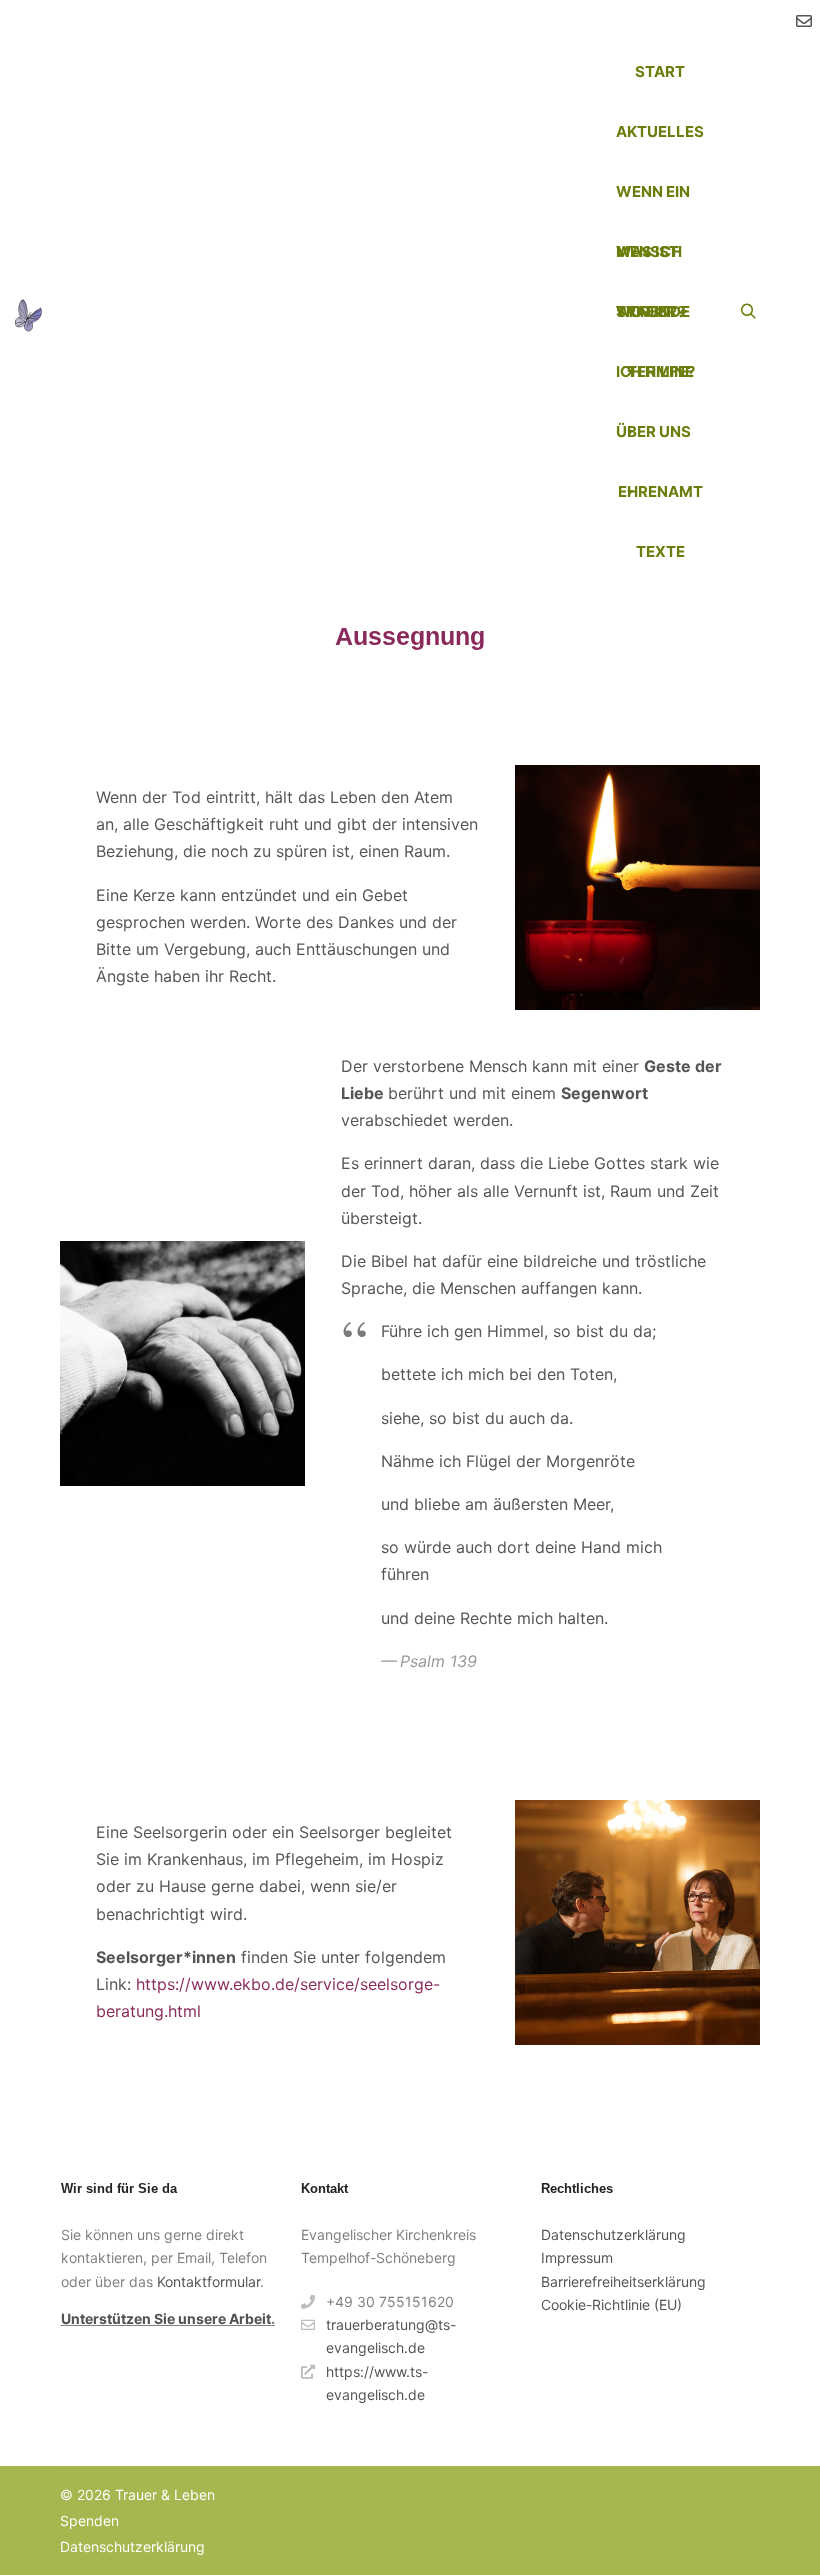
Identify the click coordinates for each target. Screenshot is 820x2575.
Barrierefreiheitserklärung (623, 2281)
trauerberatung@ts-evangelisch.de (391, 2336)
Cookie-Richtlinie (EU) (611, 2304)
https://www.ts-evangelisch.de (377, 2383)
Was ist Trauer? (650, 262)
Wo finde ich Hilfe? (655, 322)
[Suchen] (748, 312)
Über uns (653, 431)
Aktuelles (660, 131)
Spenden (89, 2520)
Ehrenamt (660, 491)
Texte (660, 551)
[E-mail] (804, 21)
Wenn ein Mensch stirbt (653, 202)
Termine (660, 371)
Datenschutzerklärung (613, 2234)
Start (660, 71)
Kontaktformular (208, 2281)
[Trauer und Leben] (28, 312)
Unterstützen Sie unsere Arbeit (166, 2318)
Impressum (577, 2257)
